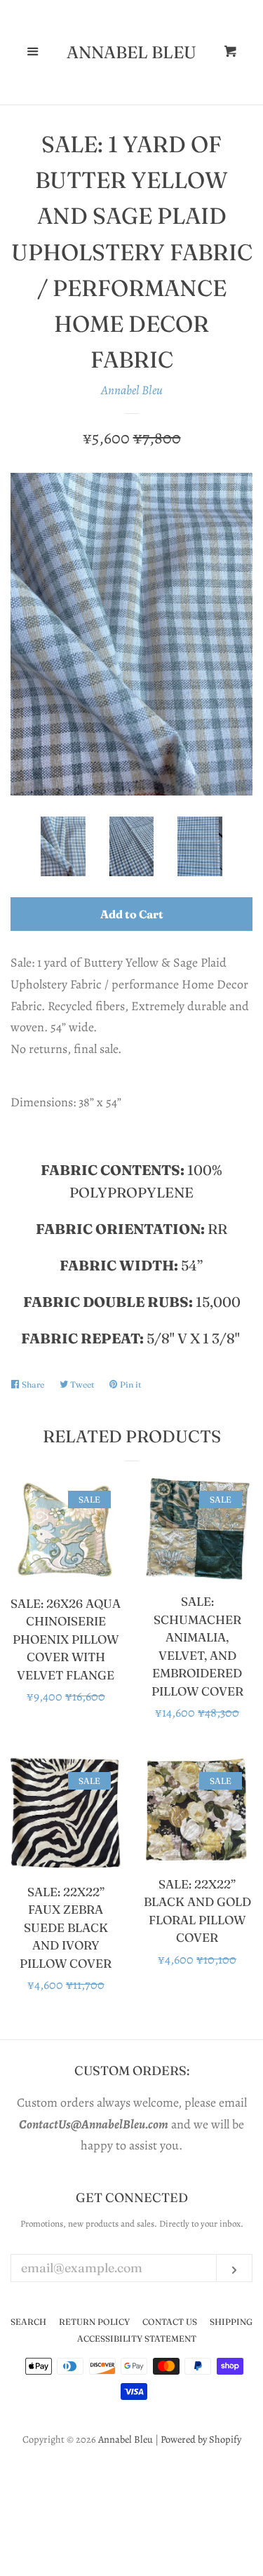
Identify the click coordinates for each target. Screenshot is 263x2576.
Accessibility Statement (137, 2339)
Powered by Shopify (201, 2439)
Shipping (231, 2322)
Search (28, 2322)
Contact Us (170, 2322)
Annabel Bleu (131, 53)
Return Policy (94, 2322)
